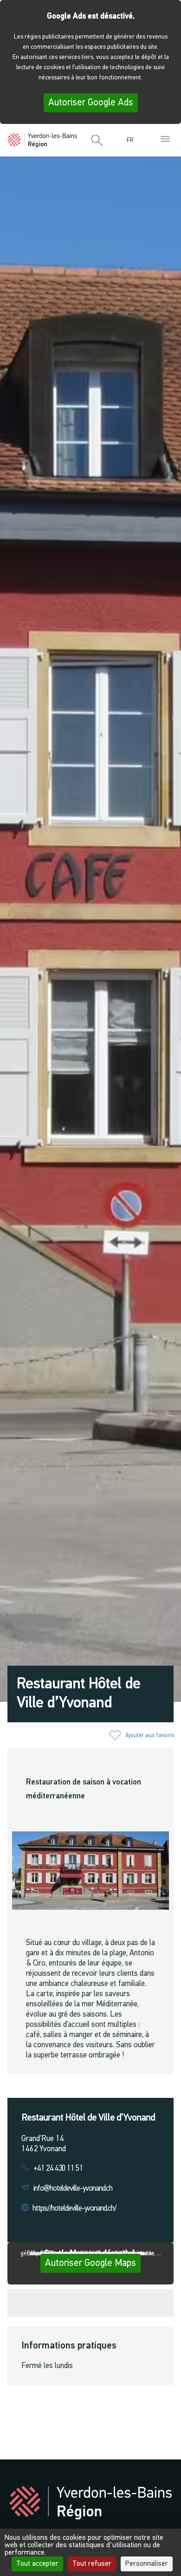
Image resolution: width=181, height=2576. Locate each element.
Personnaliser (147, 2564)
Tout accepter (37, 2564)
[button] (97, 141)
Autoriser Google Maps (90, 2263)
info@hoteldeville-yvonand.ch (73, 2189)
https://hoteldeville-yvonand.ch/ (74, 2209)
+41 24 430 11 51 (58, 2169)
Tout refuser (92, 2564)
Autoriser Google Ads (91, 103)
